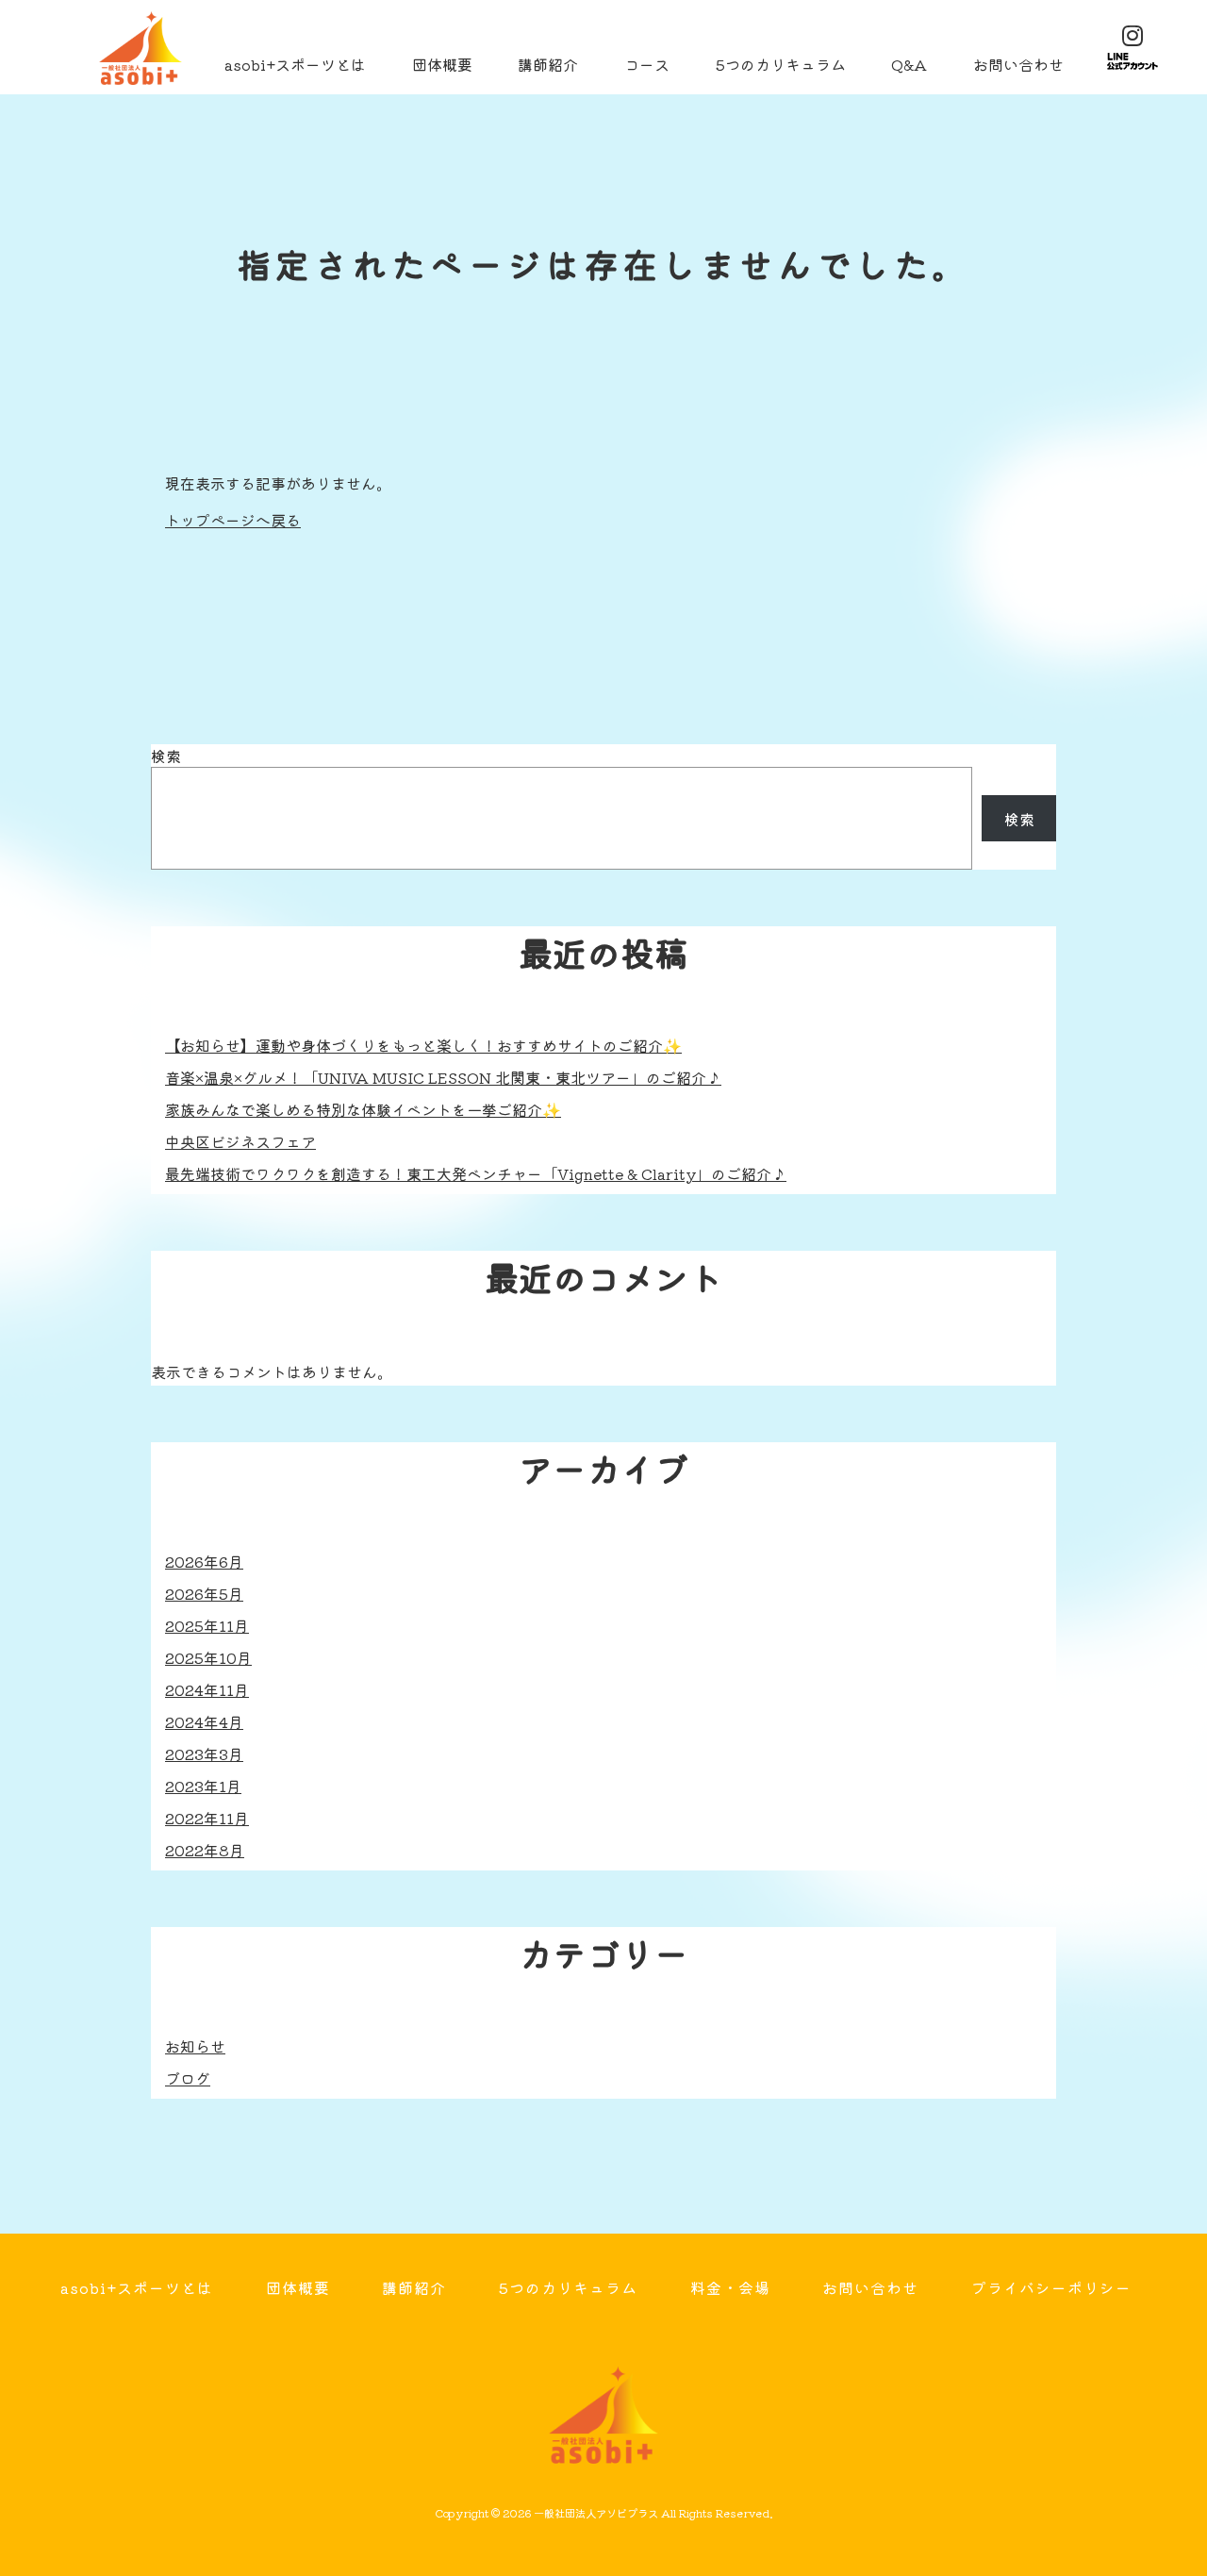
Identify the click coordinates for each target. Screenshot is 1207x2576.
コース (647, 64)
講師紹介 (548, 64)
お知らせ (195, 2046)
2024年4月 (204, 1721)
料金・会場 (730, 2287)
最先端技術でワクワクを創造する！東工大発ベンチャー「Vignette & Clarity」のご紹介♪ (476, 1173)
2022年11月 (207, 1818)
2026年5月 (204, 1593)
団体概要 (442, 64)
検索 (166, 756)
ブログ (188, 2078)
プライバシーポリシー (1051, 2287)
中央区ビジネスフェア (240, 1141)
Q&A (909, 64)
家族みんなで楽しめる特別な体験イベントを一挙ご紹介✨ (363, 1109)
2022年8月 (205, 1850)
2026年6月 (204, 1561)
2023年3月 (204, 1753)
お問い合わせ (1018, 64)
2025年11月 (207, 1625)
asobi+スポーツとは (295, 64)
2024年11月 (207, 1689)
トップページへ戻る (233, 520)
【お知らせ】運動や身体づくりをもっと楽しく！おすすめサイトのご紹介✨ (423, 1045)
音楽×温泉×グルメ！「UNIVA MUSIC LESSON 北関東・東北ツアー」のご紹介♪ (443, 1077)
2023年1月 (203, 1786)
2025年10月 (208, 1657)
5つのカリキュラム (781, 64)
